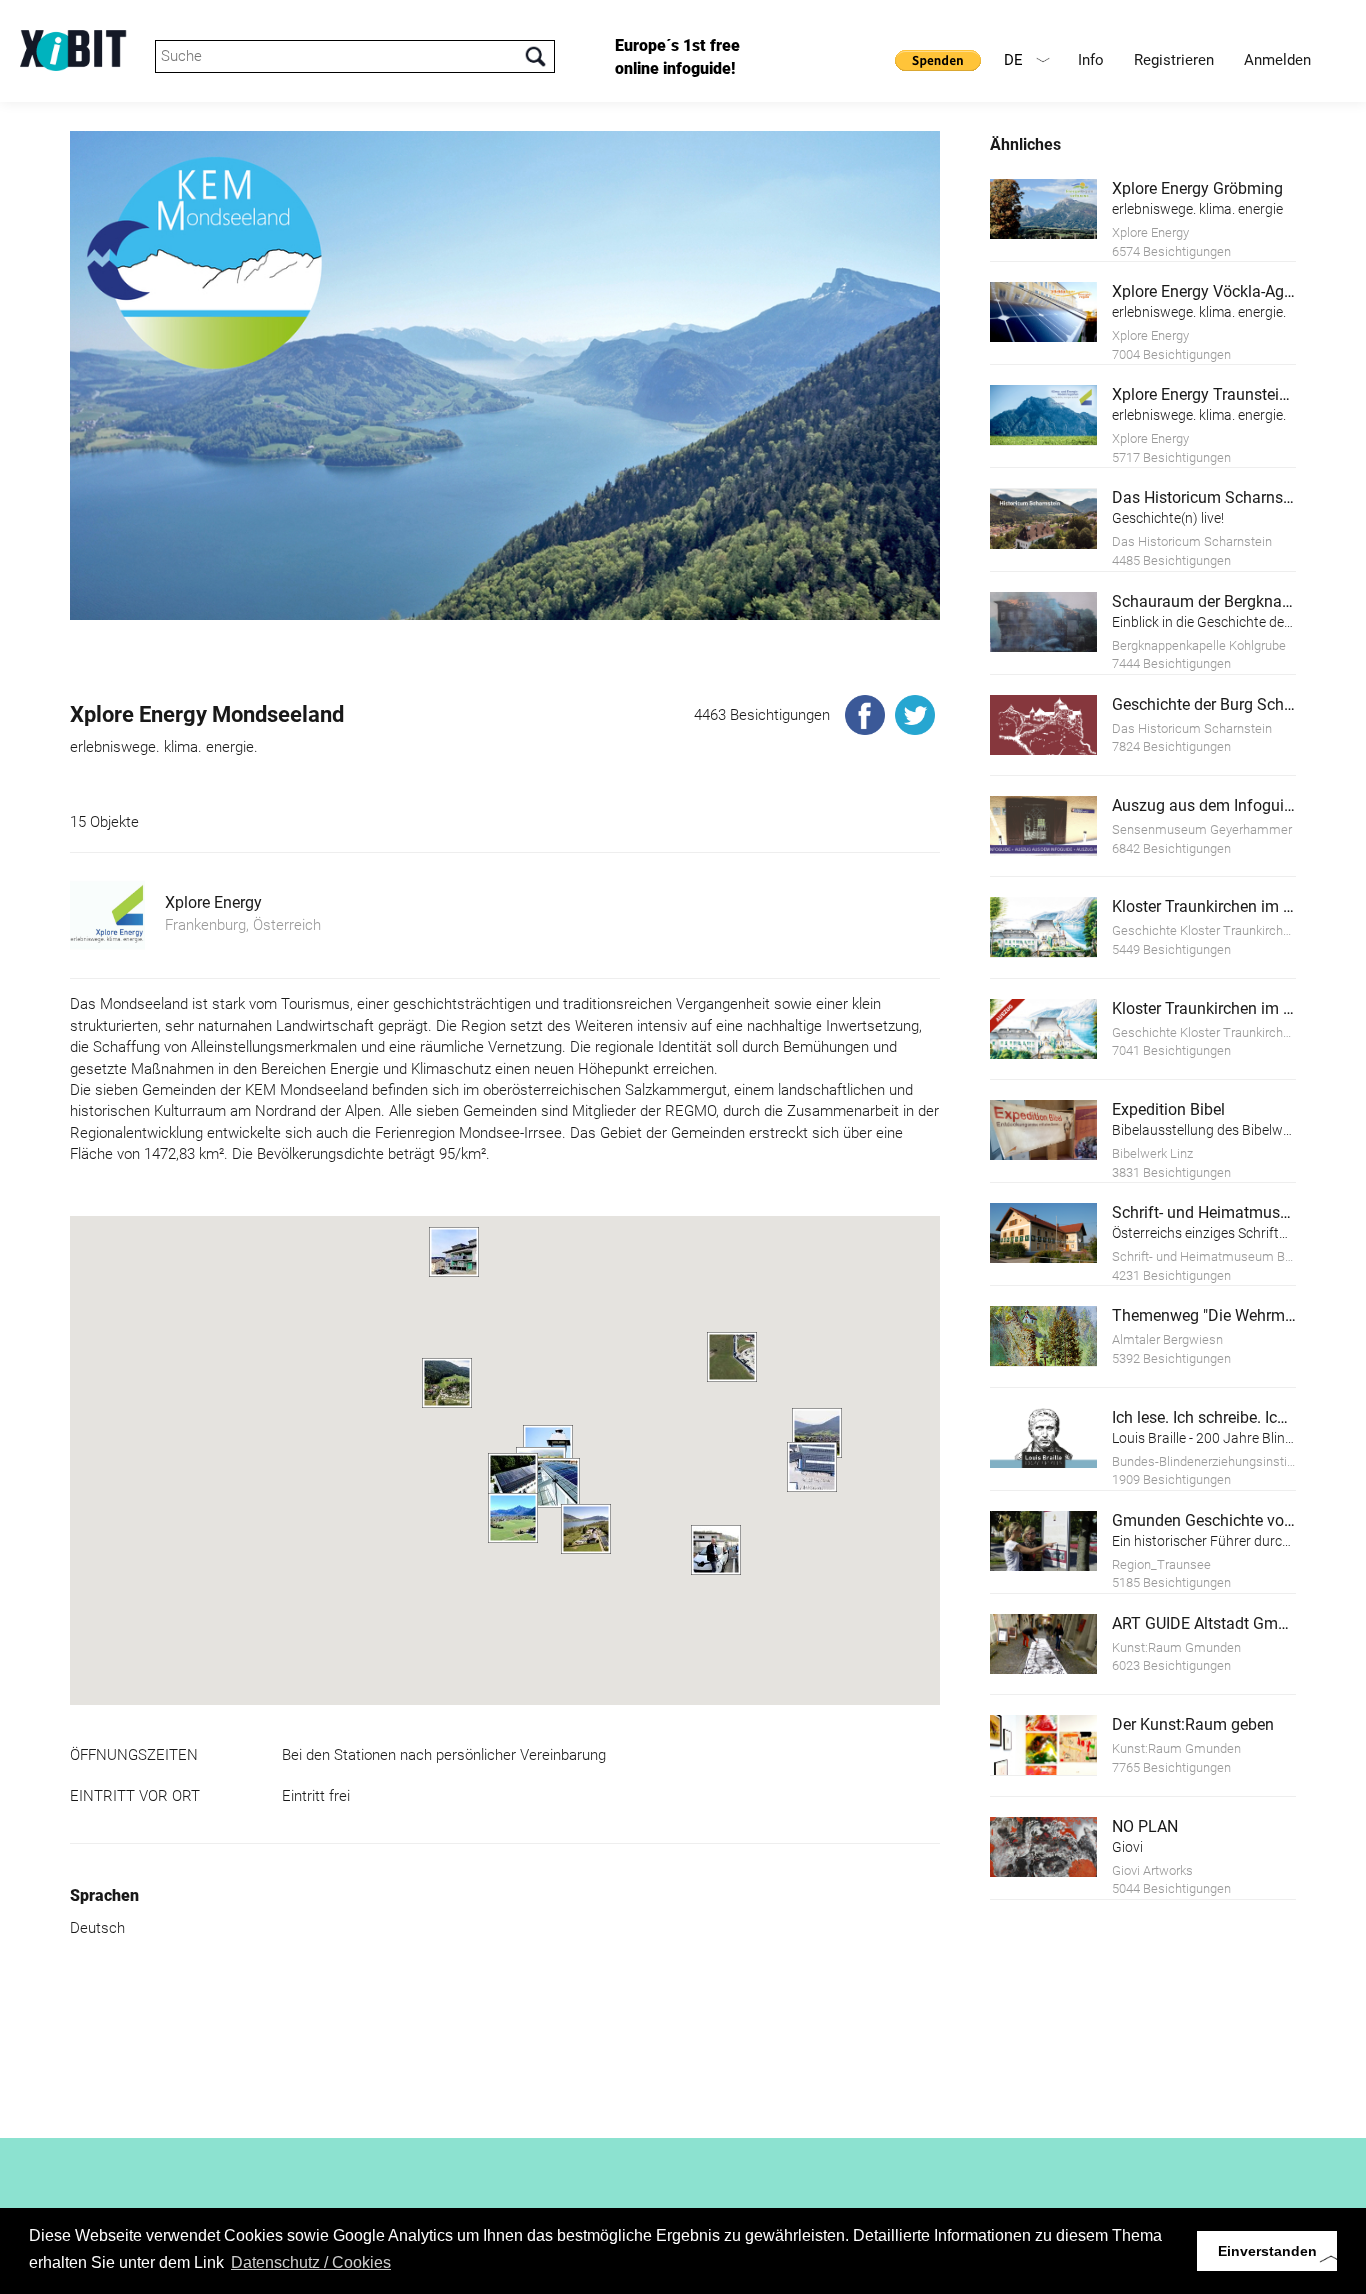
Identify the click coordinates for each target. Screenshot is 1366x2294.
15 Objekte (104, 822)
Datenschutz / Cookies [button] (311, 2262)
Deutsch (97, 1928)
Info (1091, 60)
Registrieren (1174, 60)
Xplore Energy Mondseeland (207, 714)
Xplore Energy (213, 902)
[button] (812, 1467)
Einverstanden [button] (1267, 2251)
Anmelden (1277, 60)
